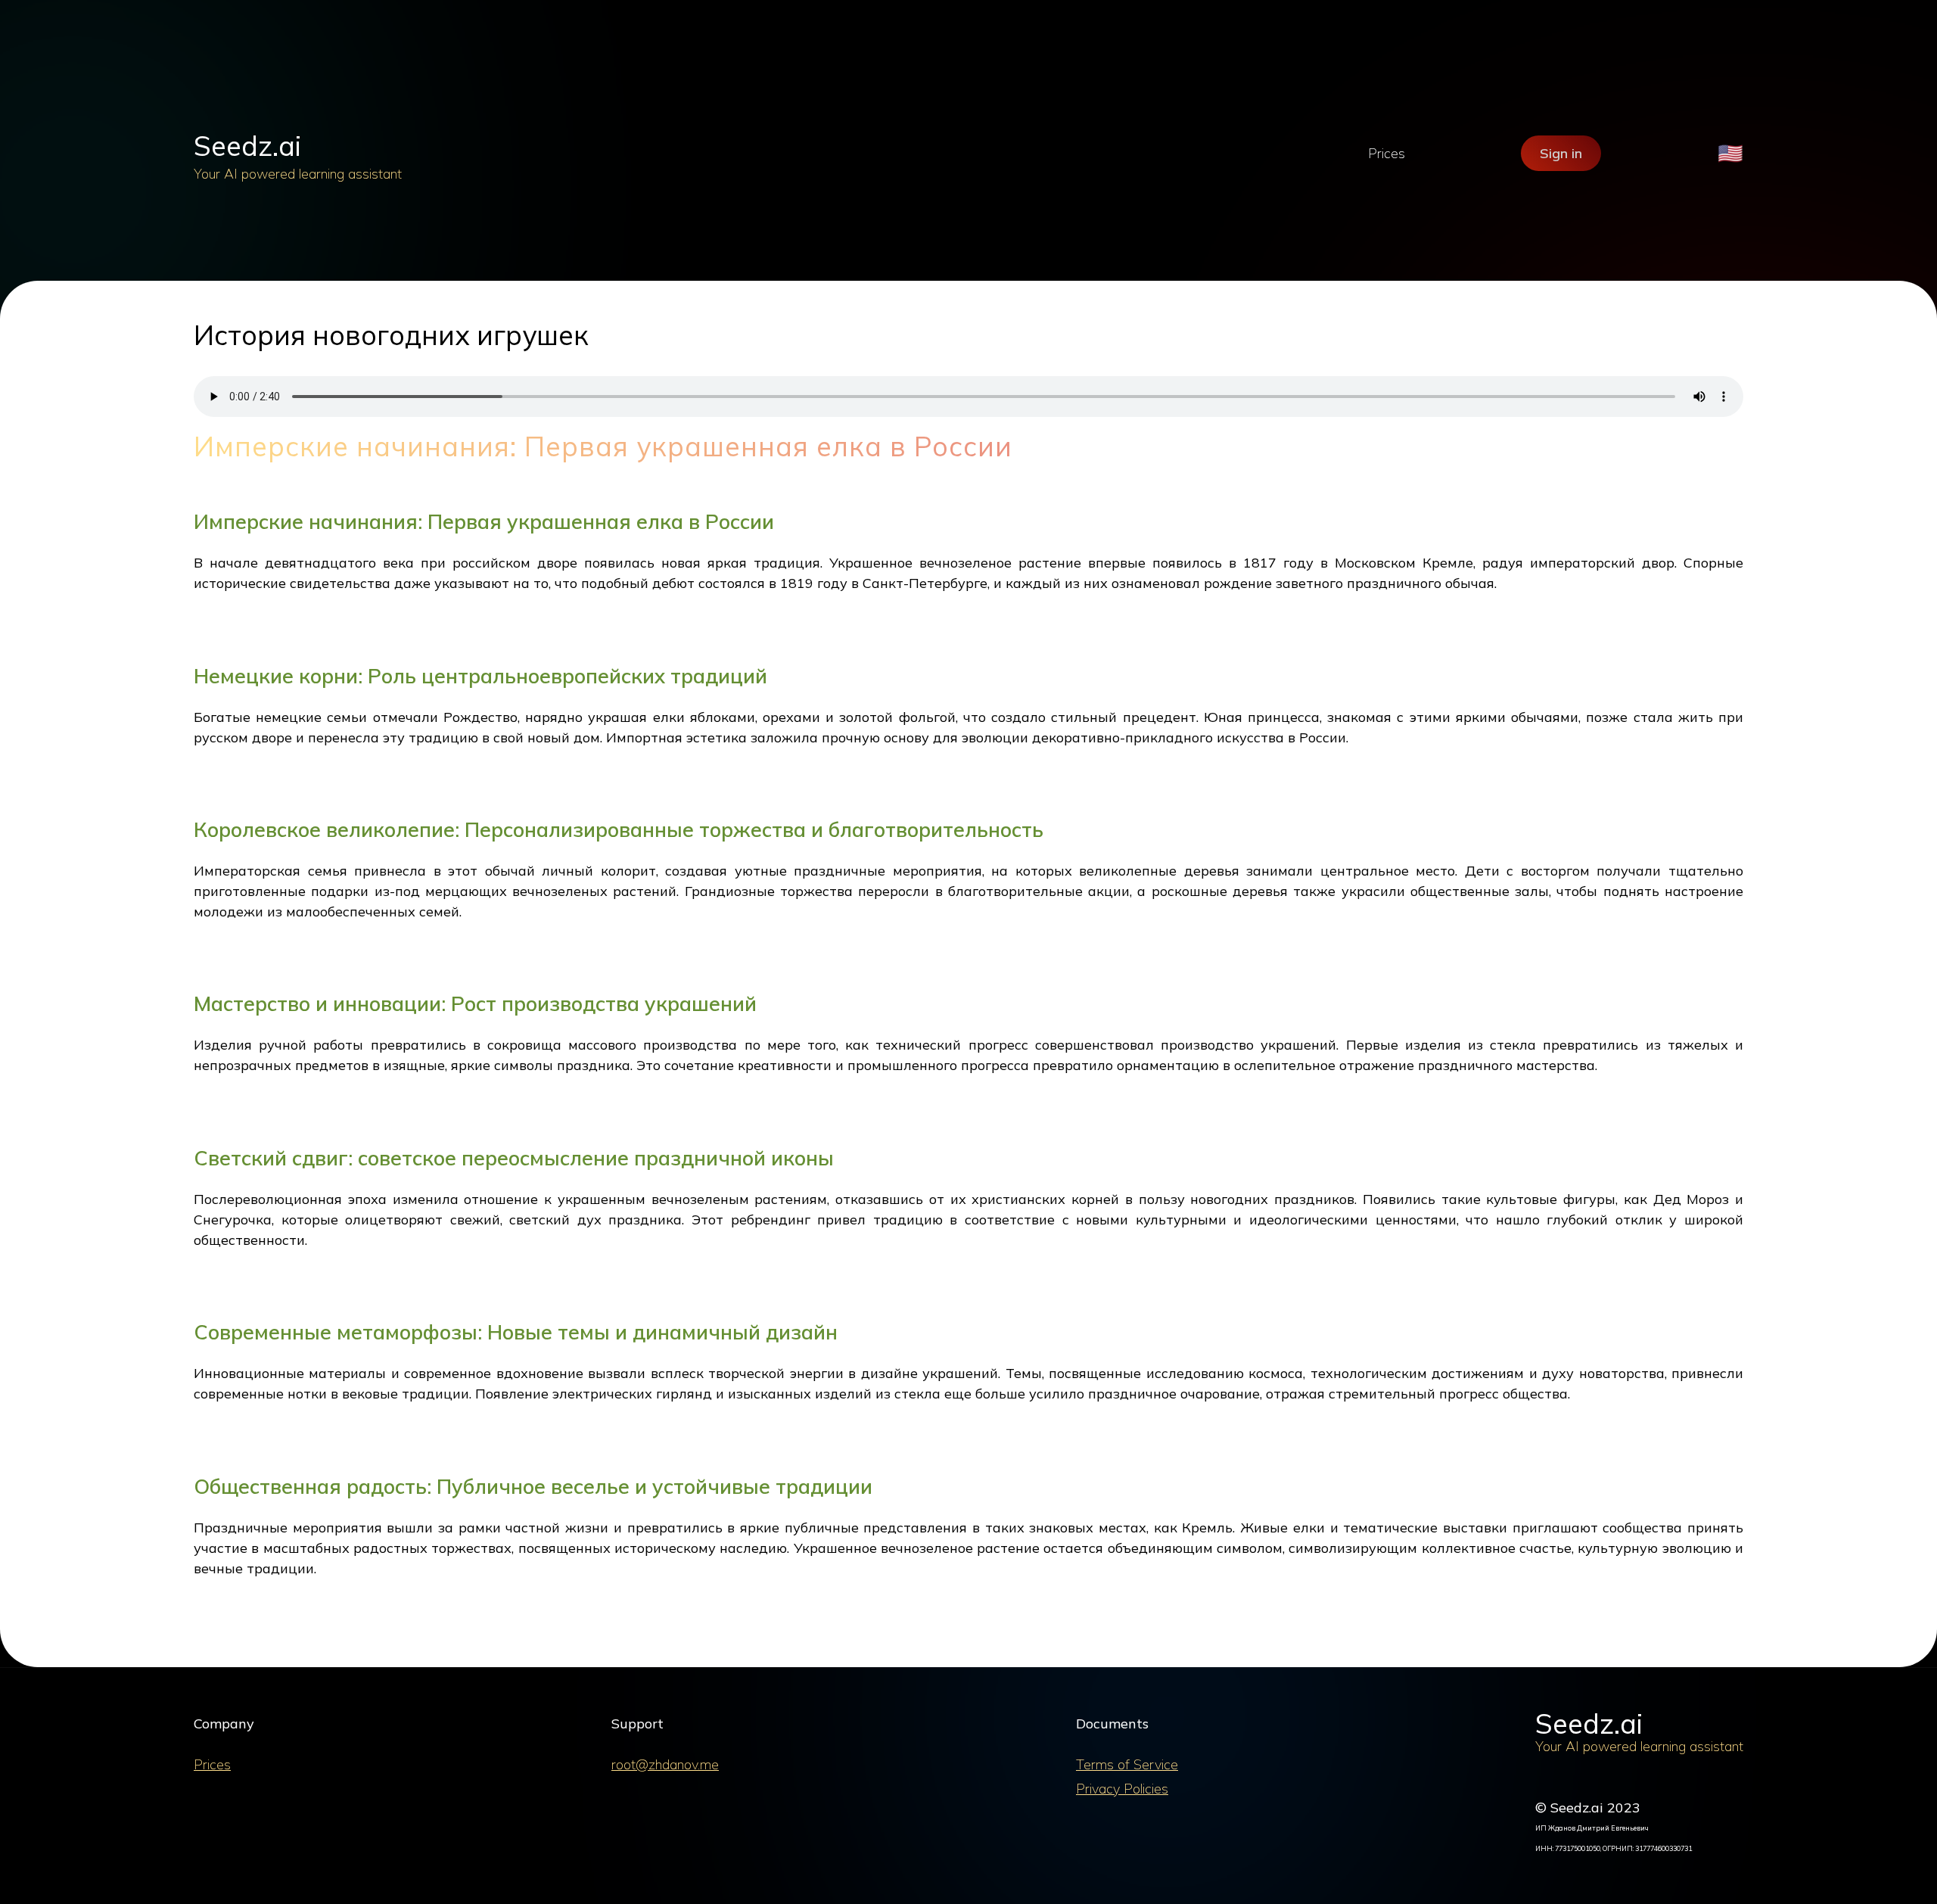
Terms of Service (1127, 1764)
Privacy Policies (1122, 1789)
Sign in (1561, 153)
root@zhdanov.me (665, 1764)
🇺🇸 (1730, 153)
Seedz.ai (247, 146)
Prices (1387, 153)
